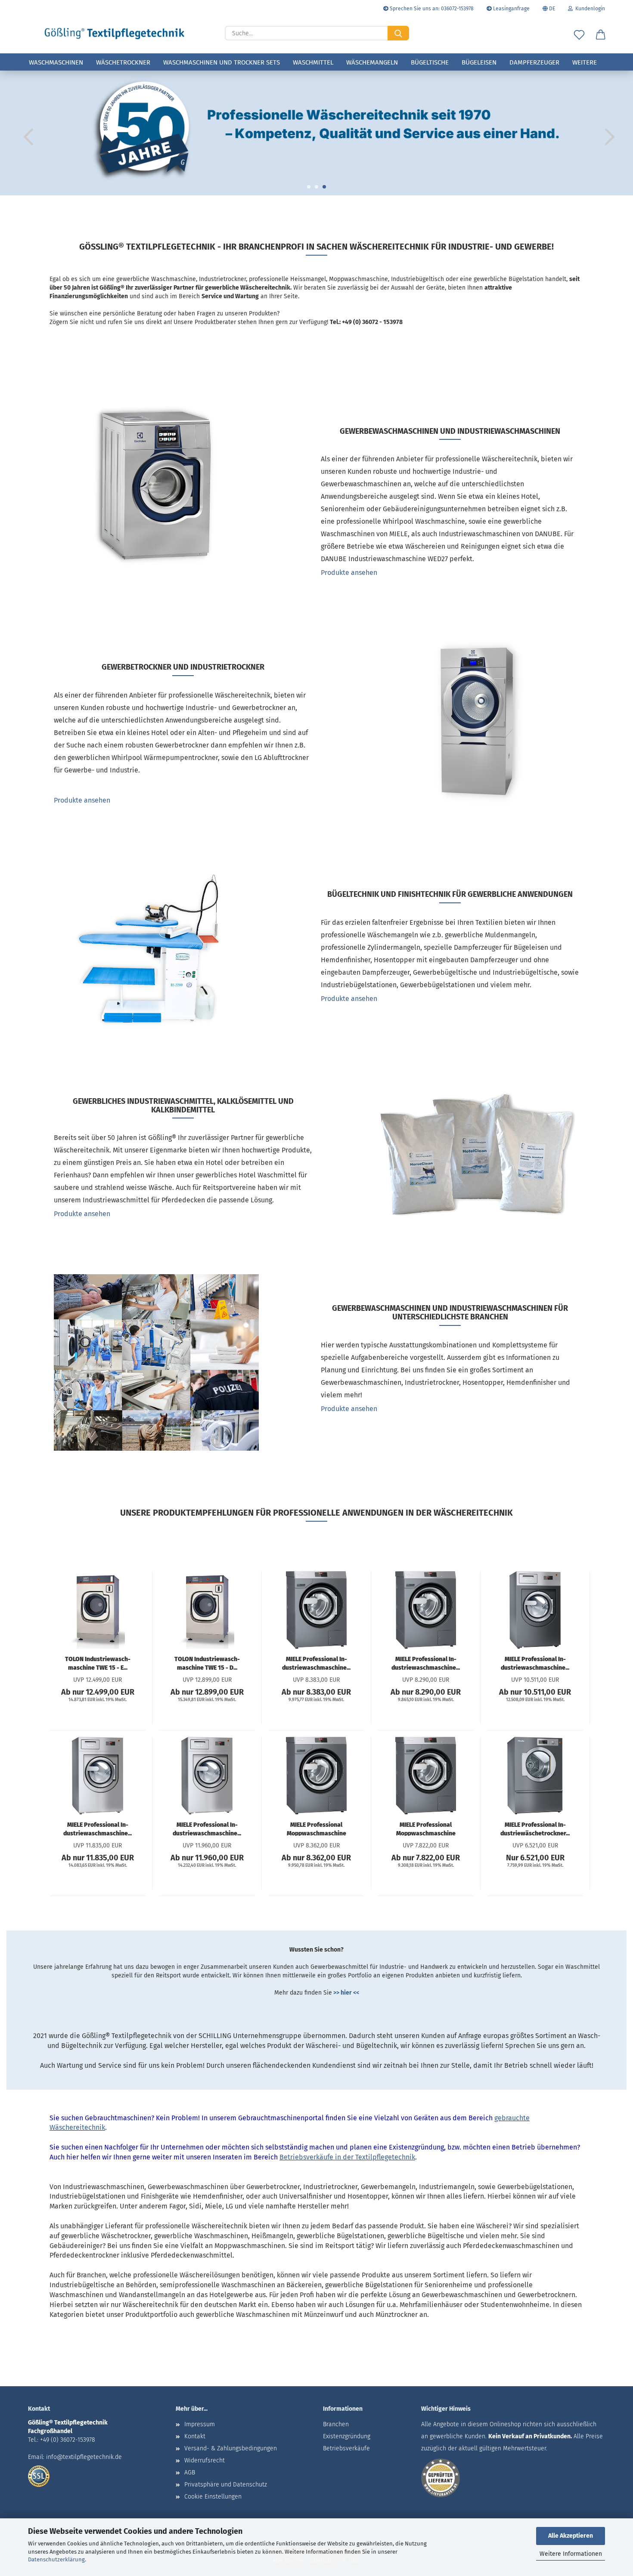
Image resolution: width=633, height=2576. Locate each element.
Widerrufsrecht (205, 2460)
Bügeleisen (479, 62)
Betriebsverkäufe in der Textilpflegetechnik (347, 2157)
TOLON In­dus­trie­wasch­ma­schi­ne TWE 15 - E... (98, 1663)
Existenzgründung (347, 2436)
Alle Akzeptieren (571, 2536)
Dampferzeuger (534, 62)
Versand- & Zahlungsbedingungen (231, 2448)
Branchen (336, 2424)
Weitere (585, 62)
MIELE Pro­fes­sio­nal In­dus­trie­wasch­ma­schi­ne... (316, 1663)
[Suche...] (398, 33)
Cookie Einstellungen (213, 2497)
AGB (190, 2473)
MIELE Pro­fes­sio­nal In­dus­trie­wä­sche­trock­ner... (535, 1829)
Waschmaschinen (56, 62)
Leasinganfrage (511, 9)
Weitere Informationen (571, 2554)
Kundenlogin (589, 9)
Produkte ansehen (349, 573)
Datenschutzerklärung (56, 2559)
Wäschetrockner (123, 62)
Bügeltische (430, 62)
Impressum (200, 2424)
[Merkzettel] (579, 35)
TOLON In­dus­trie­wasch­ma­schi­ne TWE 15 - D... (207, 1663)
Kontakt (195, 2436)
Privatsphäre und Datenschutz (226, 2485)
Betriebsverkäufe (346, 2448)
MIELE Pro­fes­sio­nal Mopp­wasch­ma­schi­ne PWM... (316, 1829)
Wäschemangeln (372, 62)
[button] (601, 35)
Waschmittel (313, 62)
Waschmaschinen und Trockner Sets (222, 62)
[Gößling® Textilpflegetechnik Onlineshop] (115, 34)
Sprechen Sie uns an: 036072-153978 (431, 9)
